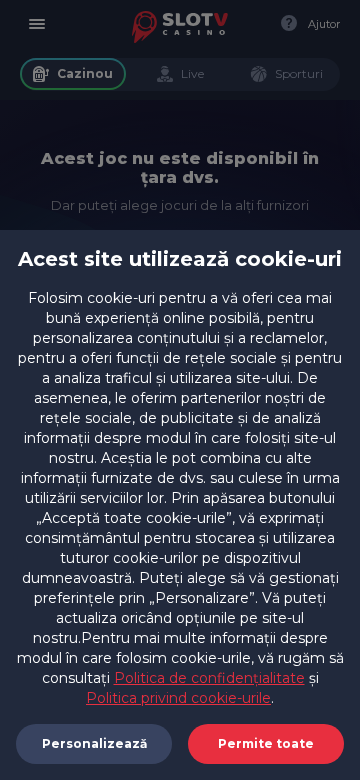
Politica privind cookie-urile (178, 698)
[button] (266, 744)
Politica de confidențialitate (209, 678)
